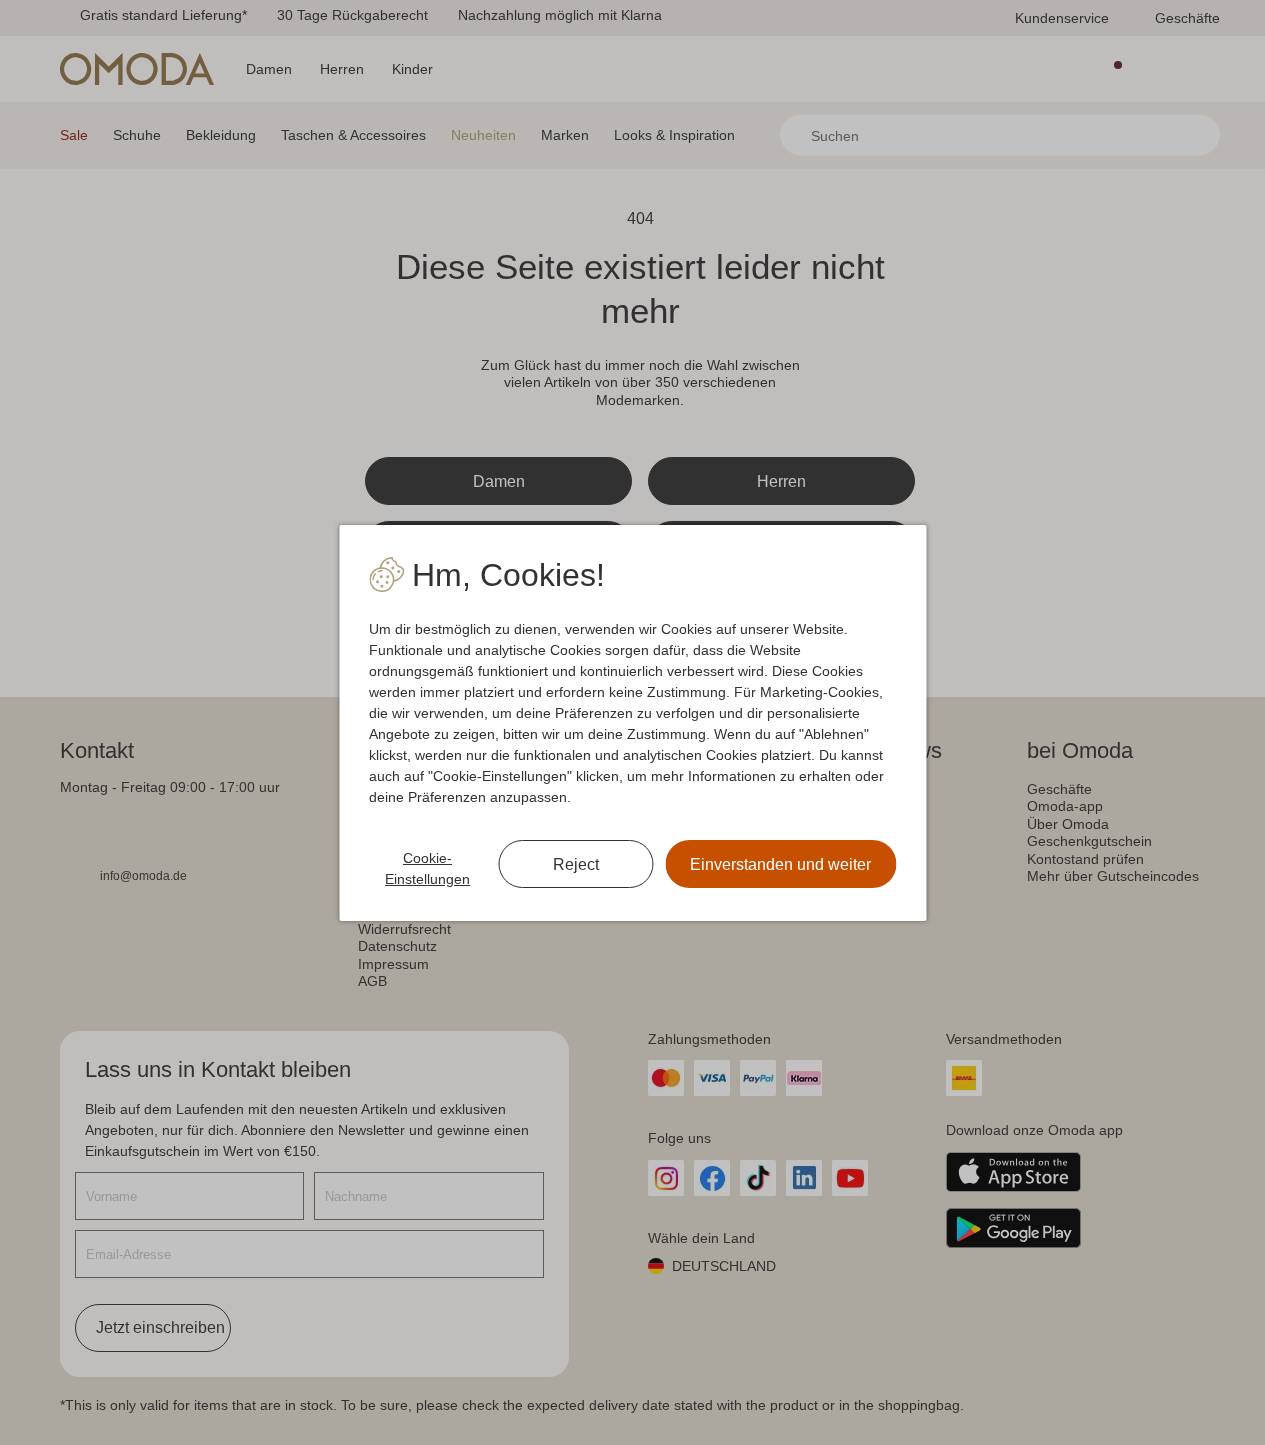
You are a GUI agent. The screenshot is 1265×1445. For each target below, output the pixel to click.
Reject (576, 864)
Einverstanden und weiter (780, 864)
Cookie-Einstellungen (427, 868)
